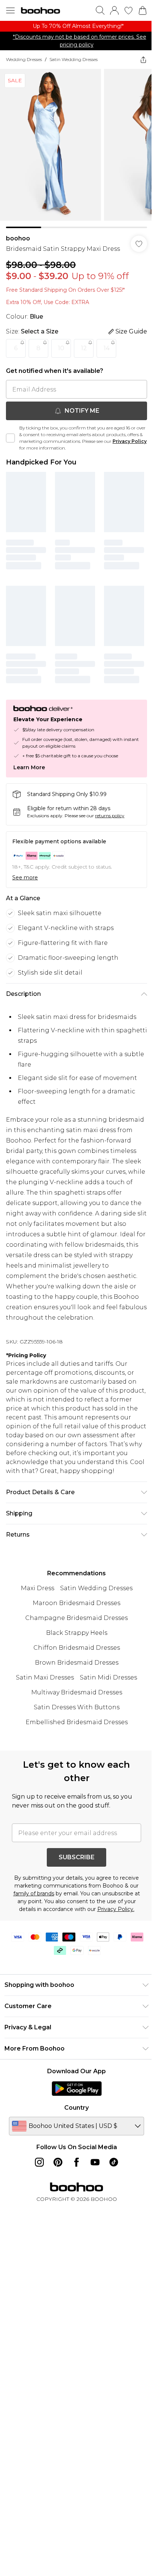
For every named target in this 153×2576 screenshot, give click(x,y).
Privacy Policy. (116, 1909)
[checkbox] (10, 438)
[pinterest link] (58, 2162)
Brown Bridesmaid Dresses (77, 1663)
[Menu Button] (10, 10)
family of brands (34, 1893)
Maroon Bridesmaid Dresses (76, 1603)
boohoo (18, 238)
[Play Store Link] (77, 2088)
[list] (76, 26)
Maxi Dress (38, 1588)
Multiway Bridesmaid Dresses (77, 1692)
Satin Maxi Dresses (45, 1677)
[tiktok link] (114, 2162)
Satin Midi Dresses (108, 1677)
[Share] (143, 60)
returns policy (110, 816)
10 (61, 348)
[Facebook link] (76, 2162)
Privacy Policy (130, 441)
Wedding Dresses (24, 59)
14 (107, 348)
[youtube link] (95, 2162)
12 (84, 348)
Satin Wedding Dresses (74, 59)
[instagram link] (39, 2162)
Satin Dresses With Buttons (77, 1707)
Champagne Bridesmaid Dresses (76, 1618)
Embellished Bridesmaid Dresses (77, 1722)
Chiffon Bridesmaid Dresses (77, 1648)
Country (76, 2108)
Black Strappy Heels (77, 1633)
